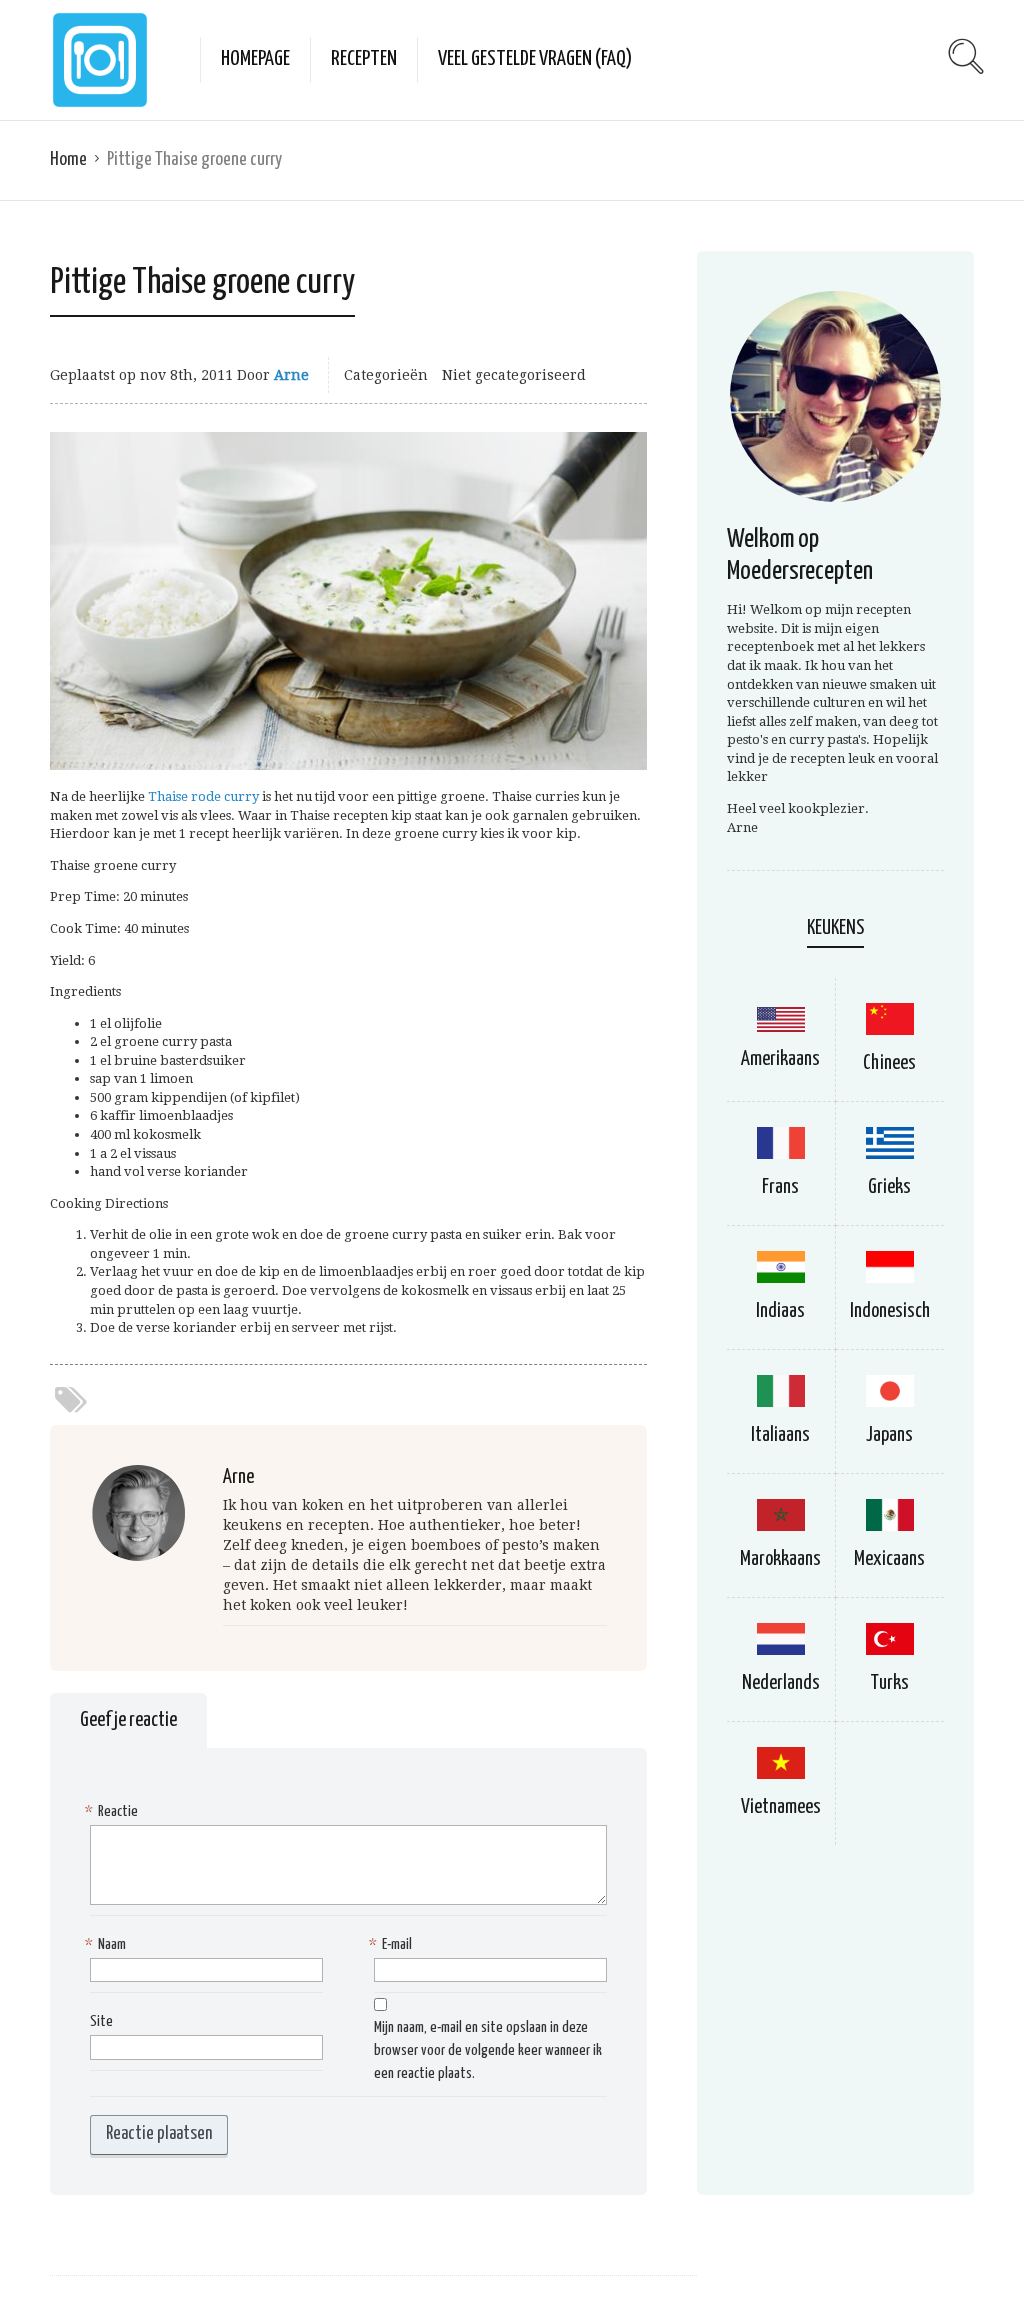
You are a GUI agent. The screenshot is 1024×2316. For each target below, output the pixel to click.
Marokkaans (780, 1559)
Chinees (889, 1063)
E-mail (393, 1944)
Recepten (364, 59)
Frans (780, 1187)
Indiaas (780, 1311)
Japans (889, 1435)
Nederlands (781, 1683)
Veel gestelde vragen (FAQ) (535, 59)
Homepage (255, 59)
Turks (889, 1683)
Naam (108, 1944)
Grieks (889, 1187)
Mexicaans (889, 1559)
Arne (291, 375)
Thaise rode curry (203, 796)
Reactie (114, 1811)
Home (68, 159)
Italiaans (780, 1435)
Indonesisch (890, 1311)
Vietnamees (781, 1807)
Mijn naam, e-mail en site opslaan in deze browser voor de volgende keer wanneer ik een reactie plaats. (488, 2050)
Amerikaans (780, 1059)
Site (101, 2021)
